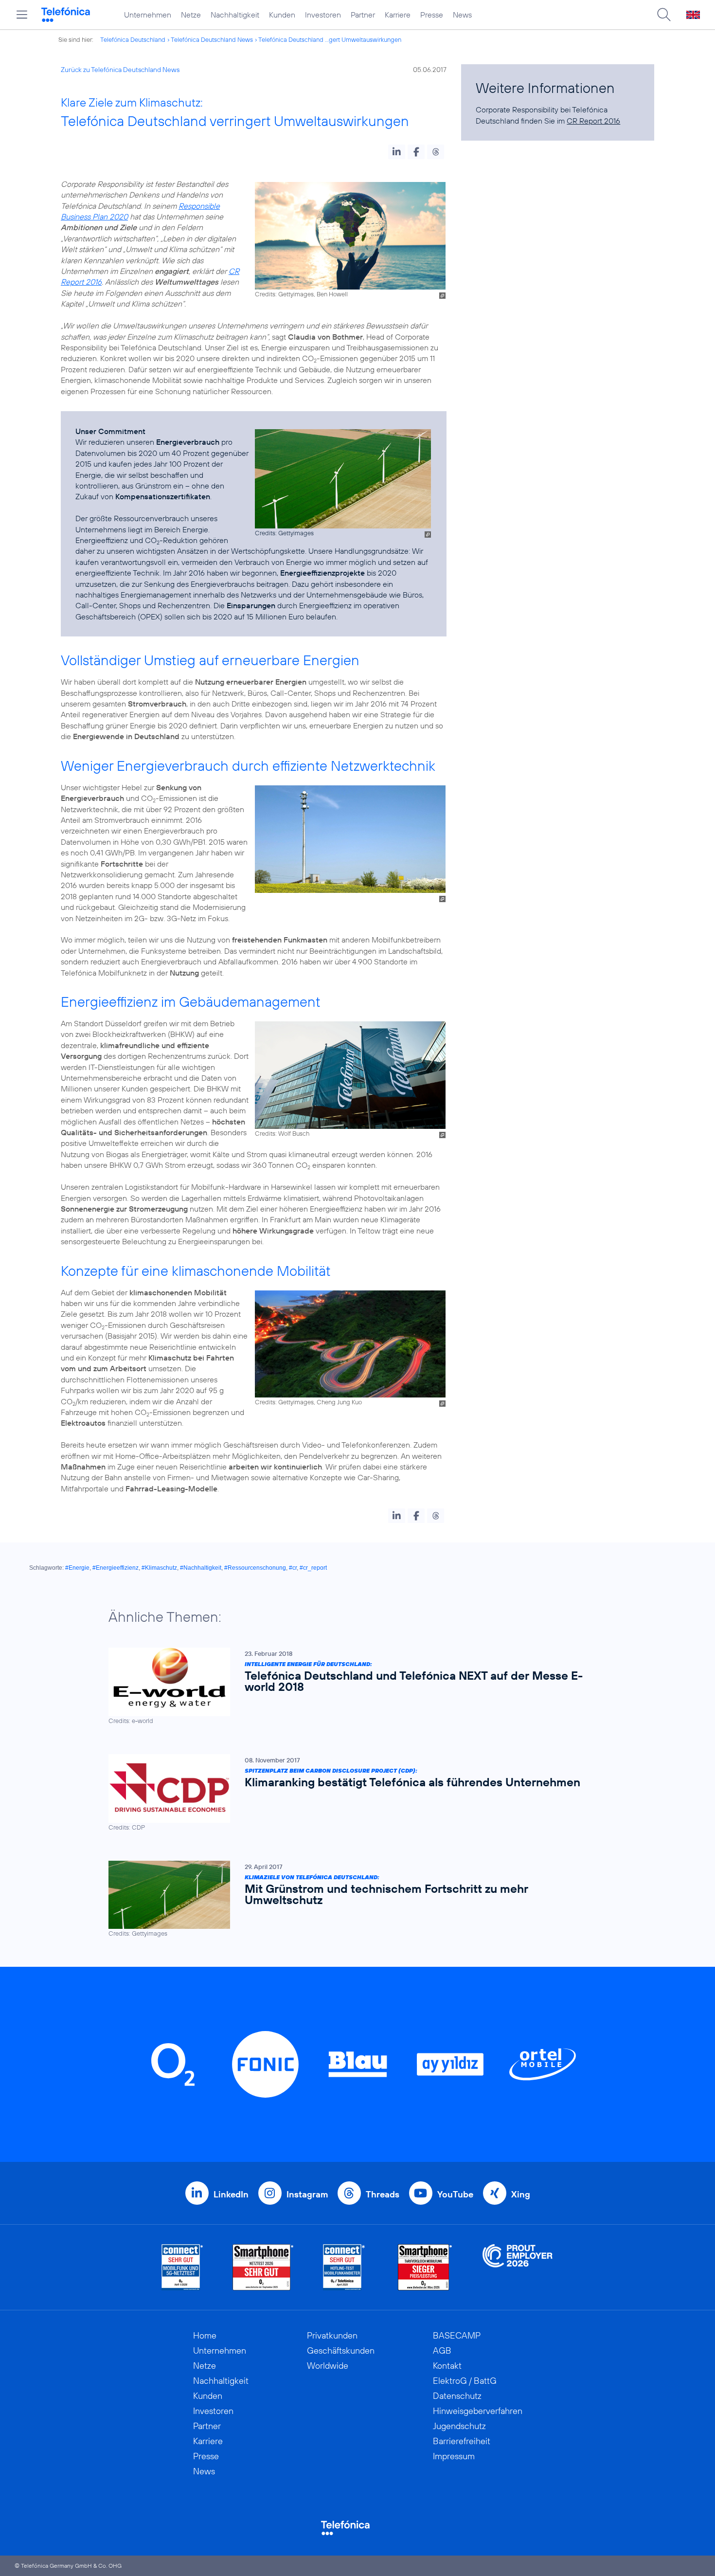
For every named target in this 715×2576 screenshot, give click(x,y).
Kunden (282, 15)
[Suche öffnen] (664, 15)
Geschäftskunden (341, 2350)
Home (205, 2335)
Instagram (307, 2194)
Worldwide (328, 2366)
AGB (442, 2350)
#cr (293, 1568)
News (462, 15)
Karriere (398, 15)
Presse (432, 15)
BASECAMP (457, 2335)
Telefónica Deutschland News (212, 39)
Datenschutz (457, 2396)
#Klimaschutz (159, 1568)
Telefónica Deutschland (133, 39)
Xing (521, 2194)
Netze (191, 15)
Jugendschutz (459, 2426)
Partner (363, 15)
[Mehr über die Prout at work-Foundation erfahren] (518, 2267)
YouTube (455, 2194)
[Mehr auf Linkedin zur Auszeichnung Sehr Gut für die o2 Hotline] (344, 2267)
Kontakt (447, 2366)
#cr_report (313, 1568)
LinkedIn (231, 2194)
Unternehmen (148, 15)
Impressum (454, 2456)
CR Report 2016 (593, 121)
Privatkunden (332, 2335)
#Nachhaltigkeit (201, 1568)
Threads (383, 2194)
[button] (397, 152)
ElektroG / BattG (465, 2381)
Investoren (323, 15)
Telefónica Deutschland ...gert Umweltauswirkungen (330, 39)
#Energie (77, 1568)
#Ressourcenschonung (255, 1568)
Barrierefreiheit (462, 2441)
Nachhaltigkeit (235, 15)
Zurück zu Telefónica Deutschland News (120, 70)
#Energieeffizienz (116, 1568)
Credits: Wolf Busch (282, 1133)
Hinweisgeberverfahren (478, 2411)
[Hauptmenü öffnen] (22, 15)
